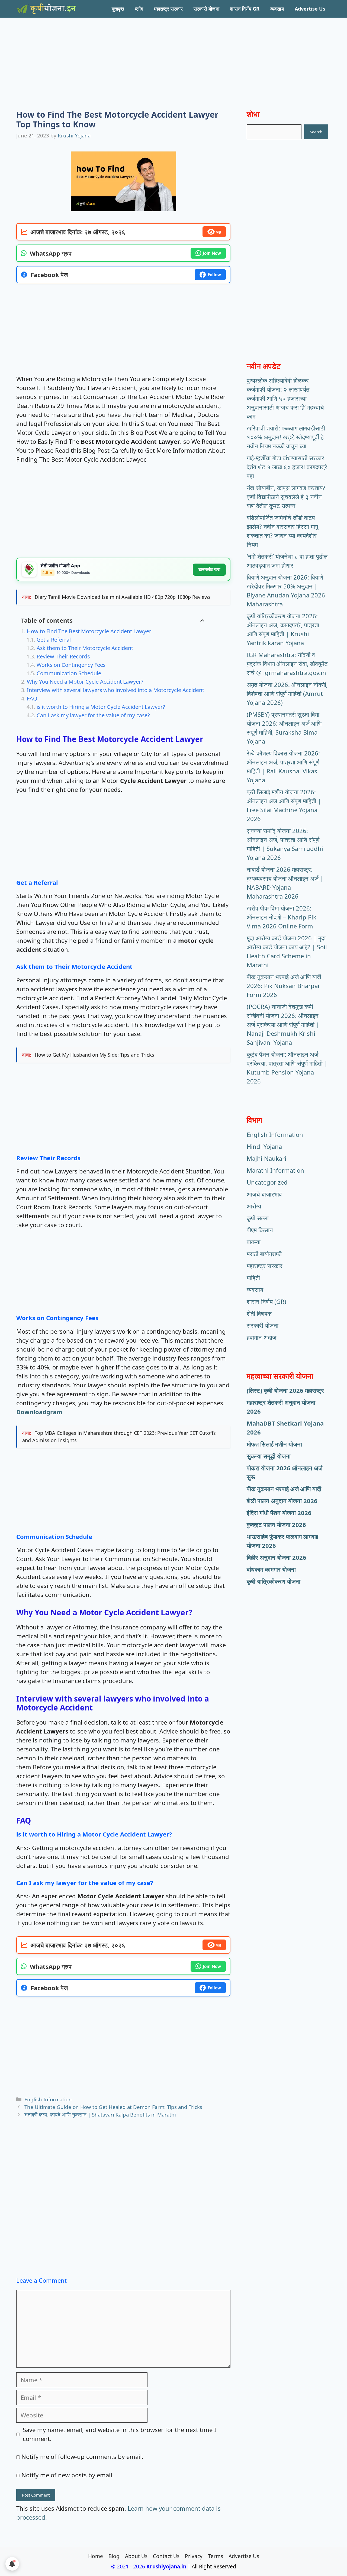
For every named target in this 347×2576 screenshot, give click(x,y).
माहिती (253, 1278)
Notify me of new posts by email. (68, 2475)
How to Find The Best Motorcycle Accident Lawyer (89, 631)
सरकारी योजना (206, 9)
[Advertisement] (173, 56)
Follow (214, 275)
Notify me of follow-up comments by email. (82, 2456)
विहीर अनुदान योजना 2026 (277, 1557)
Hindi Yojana (264, 1146)
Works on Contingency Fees (71, 665)
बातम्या (254, 1242)
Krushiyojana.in (166, 2567)
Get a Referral (54, 640)
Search (316, 132)
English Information (48, 2099)
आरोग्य (254, 1206)
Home (96, 2556)
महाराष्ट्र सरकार (168, 9)
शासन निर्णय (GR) (266, 1301)
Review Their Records (63, 656)
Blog (114, 2556)
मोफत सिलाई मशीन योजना (274, 1444)
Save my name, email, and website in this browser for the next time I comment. (119, 2434)
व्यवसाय (277, 9)
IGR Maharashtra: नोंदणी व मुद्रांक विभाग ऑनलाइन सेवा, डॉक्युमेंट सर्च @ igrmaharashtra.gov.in (287, 664)
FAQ (32, 698)
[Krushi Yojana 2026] (46, 9)
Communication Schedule (69, 673)
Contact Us (166, 2556)
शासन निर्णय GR (245, 9)
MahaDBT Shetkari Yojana (285, 1423)
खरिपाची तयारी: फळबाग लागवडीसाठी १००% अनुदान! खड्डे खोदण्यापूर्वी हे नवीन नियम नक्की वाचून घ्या (286, 437)
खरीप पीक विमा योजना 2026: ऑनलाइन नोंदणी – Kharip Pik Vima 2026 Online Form (282, 917)
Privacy (194, 2556)
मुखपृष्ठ (118, 9)
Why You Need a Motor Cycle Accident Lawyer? (85, 682)
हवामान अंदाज (261, 1337)
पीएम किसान (260, 1230)
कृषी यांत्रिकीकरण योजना (274, 1581)
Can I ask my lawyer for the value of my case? (93, 715)
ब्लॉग (139, 9)
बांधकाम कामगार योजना (271, 1569)
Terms (216, 2556)
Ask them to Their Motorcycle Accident (86, 648)
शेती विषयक (259, 1313)
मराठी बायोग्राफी (264, 1254)
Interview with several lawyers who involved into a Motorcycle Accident (115, 690)
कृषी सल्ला (258, 1218)
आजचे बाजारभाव (264, 1194)
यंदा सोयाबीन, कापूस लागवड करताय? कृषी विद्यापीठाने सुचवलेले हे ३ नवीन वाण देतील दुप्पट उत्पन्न (286, 497)
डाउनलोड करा (209, 569)
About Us (136, 2556)
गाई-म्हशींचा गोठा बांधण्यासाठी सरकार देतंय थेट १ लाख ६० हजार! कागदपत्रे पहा (287, 467)
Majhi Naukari (266, 1158)
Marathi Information (275, 1170)
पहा (219, 232)
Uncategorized (267, 1182)
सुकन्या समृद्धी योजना (269, 1456)
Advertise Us (310, 9)
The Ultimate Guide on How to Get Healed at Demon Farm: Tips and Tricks (113, 2107)
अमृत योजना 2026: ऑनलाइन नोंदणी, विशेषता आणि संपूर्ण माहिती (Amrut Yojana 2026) (287, 693)
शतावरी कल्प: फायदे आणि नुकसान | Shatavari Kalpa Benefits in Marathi (100, 2114)
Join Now (212, 253)
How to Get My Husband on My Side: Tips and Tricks (94, 1055)
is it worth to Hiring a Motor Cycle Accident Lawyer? (101, 707)
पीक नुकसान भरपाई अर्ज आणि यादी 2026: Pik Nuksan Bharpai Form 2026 (284, 986)
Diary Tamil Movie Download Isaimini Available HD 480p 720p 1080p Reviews (123, 597)
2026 (254, 1432)
